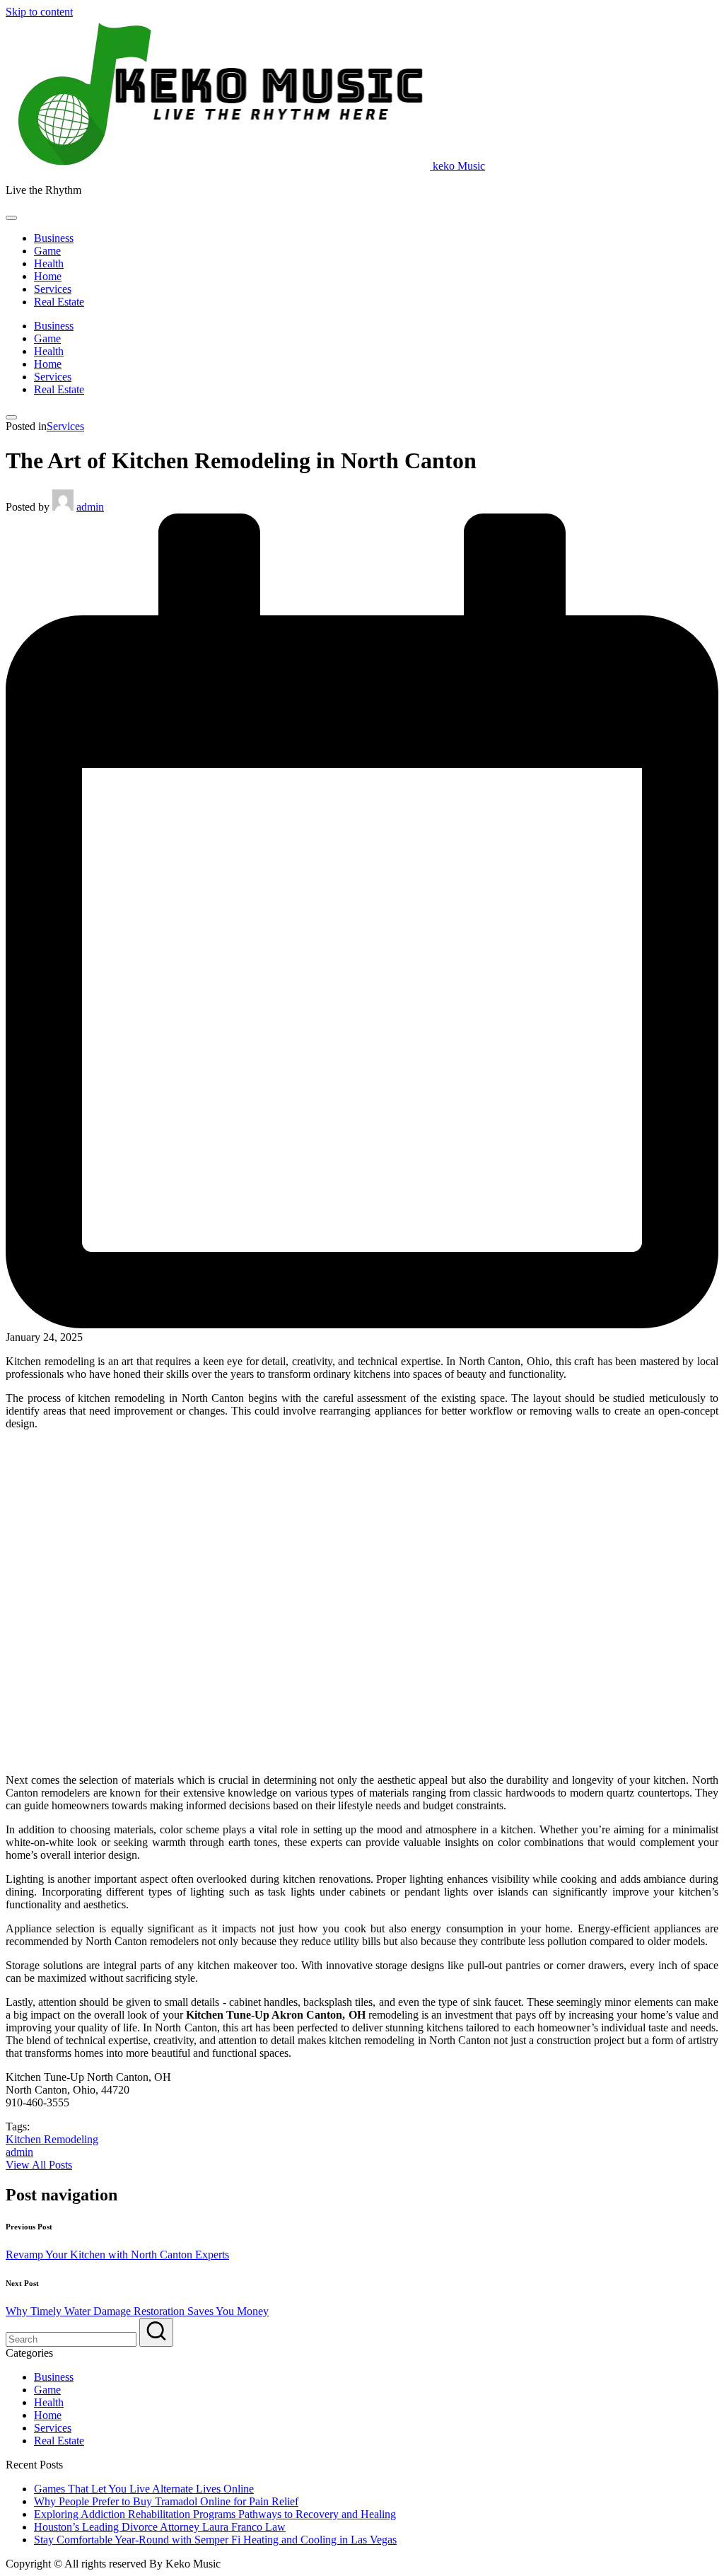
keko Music (459, 166)
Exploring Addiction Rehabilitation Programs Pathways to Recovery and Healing (215, 2514)
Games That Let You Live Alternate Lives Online (144, 2489)
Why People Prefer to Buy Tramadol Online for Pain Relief (166, 2501)
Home (48, 2415)
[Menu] (11, 218)
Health (49, 2402)
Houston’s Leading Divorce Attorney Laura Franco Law (160, 2527)
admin (19, 2152)
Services (65, 426)
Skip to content (39, 12)
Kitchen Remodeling (52, 2139)
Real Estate (59, 2441)
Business (54, 2377)
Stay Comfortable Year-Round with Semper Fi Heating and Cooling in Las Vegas (215, 2540)
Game (47, 2390)
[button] (39, 2165)
